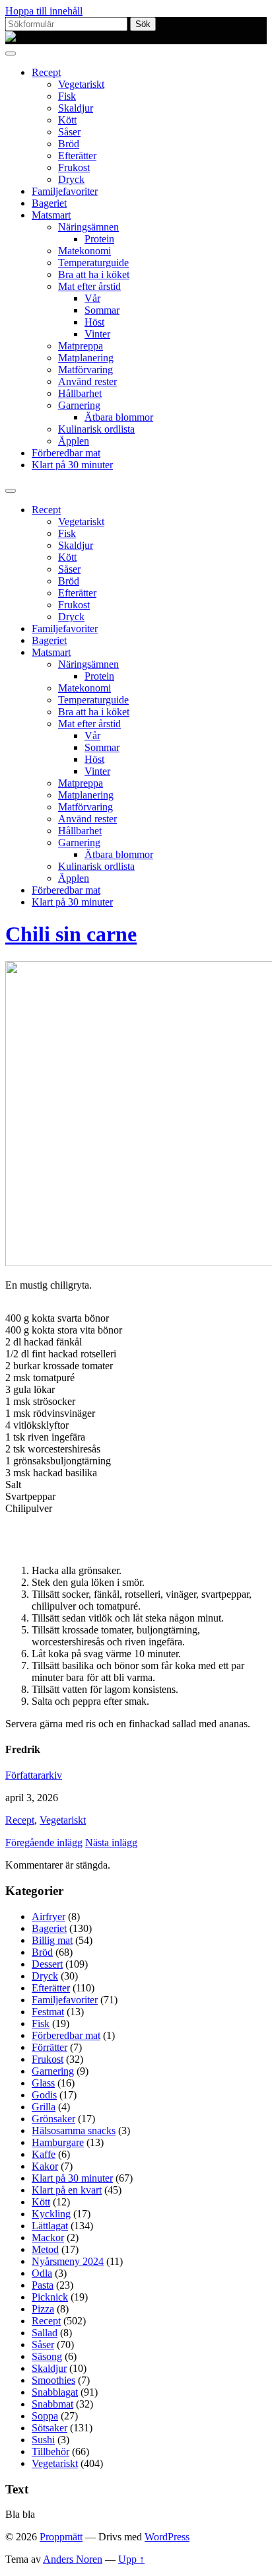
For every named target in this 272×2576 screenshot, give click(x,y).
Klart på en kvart (67, 2190)
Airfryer (49, 1916)
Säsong (47, 2356)
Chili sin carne (71, 934)
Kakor (45, 2166)
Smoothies (53, 2380)
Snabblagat (55, 2392)
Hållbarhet (80, 393)
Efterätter (77, 156)
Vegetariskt (81, 84)
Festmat (48, 2012)
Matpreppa (81, 346)
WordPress (167, 2537)
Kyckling (51, 2214)
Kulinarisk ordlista (96, 429)
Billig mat (52, 1940)
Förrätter (50, 2047)
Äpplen (74, 441)
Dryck (71, 179)
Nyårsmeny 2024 (68, 2261)
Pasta (43, 2285)
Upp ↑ (131, 2559)
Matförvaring (85, 370)
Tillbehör (51, 2451)
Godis (44, 2095)
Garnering (79, 405)
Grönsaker (53, 2119)
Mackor (48, 2237)
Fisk (67, 96)
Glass (43, 2083)
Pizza (43, 2309)
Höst (94, 322)
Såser (69, 132)
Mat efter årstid (89, 286)
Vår (92, 298)
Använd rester (87, 381)
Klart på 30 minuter (72, 465)
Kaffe (44, 2154)
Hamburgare (58, 2142)
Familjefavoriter (65, 191)
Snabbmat (52, 2404)
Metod (45, 2249)
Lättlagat (50, 2226)
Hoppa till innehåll (44, 11)
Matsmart (51, 215)
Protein (99, 239)
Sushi (43, 2440)
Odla (42, 2273)
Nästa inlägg (111, 1843)
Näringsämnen (88, 227)
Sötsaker (50, 2428)
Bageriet (49, 203)
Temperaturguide (93, 263)
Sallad (45, 2333)
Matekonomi (85, 251)
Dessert (47, 1964)
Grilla (44, 2107)
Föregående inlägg (44, 1843)
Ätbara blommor (119, 417)
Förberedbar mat (66, 453)
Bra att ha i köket (94, 274)
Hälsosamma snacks (74, 2130)
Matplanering (86, 358)
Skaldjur (76, 108)
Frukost (74, 167)
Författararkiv (34, 1775)
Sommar (102, 310)
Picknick (50, 2297)
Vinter (97, 334)
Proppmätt (61, 2537)
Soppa (45, 2416)
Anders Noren (73, 2559)
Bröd (69, 144)
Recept (46, 72)
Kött (67, 120)
